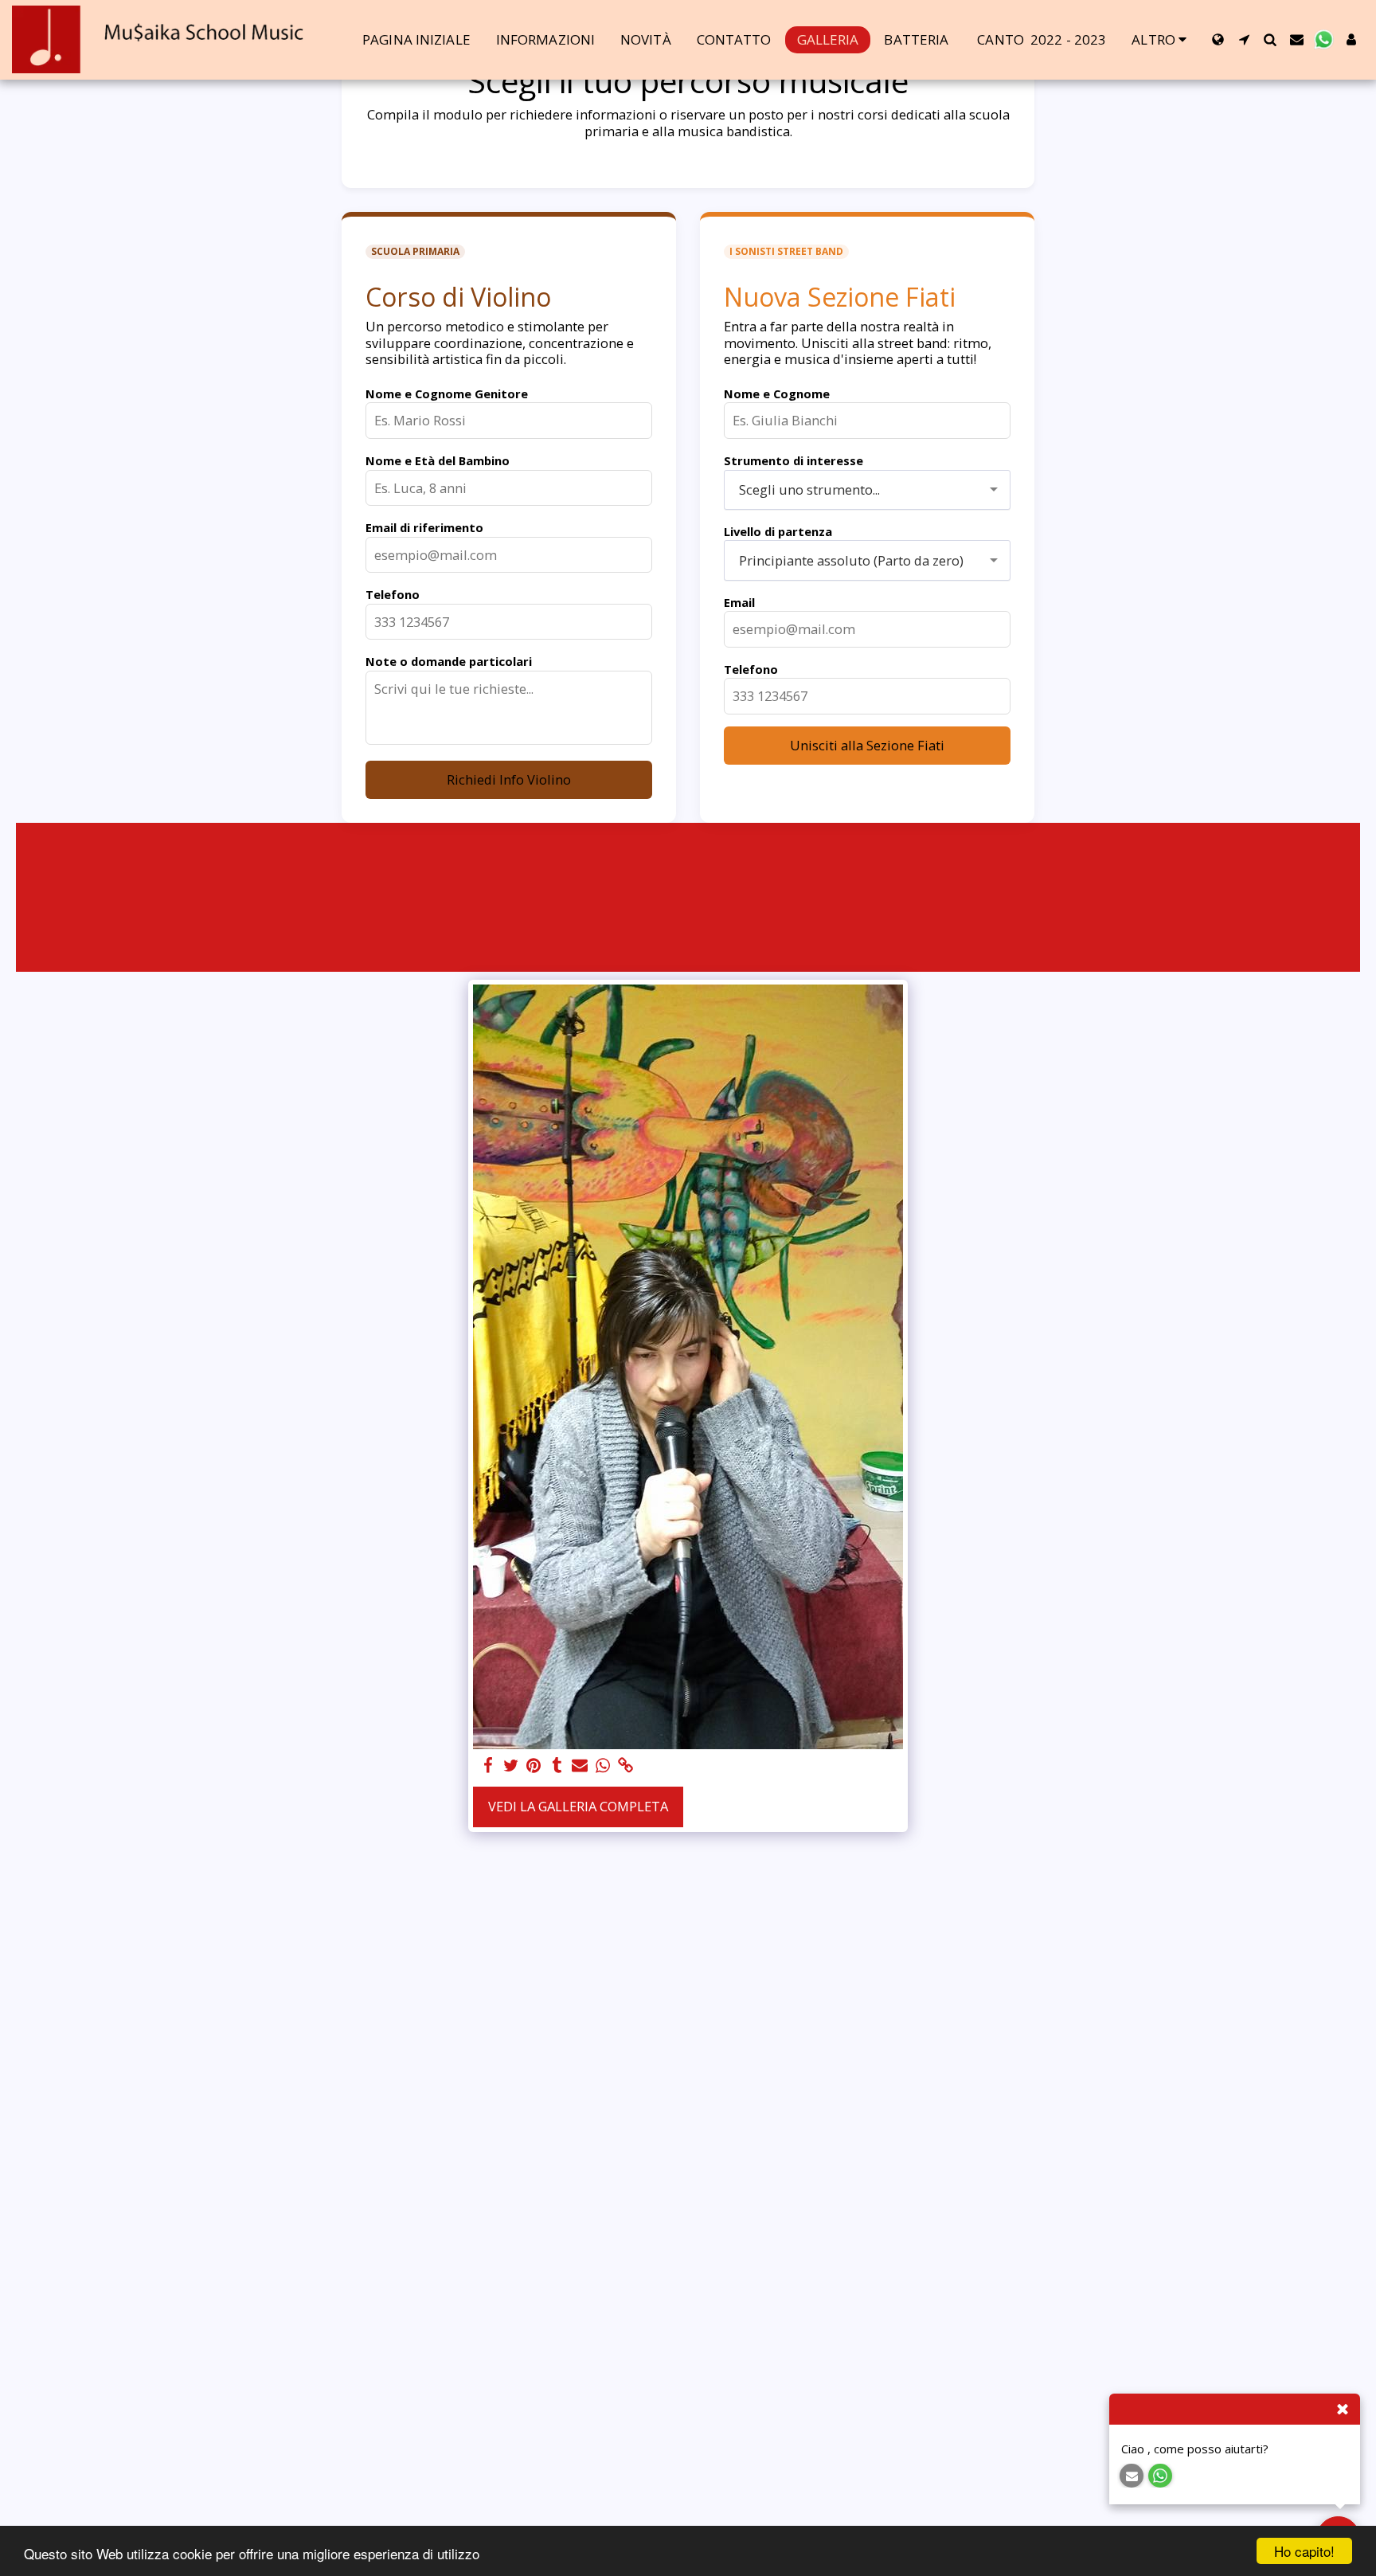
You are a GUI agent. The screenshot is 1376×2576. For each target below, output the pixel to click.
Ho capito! (1304, 2551)
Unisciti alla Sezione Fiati (867, 745)
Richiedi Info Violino (509, 779)
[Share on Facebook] (488, 1766)
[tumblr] (557, 1766)
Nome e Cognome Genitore (447, 393)
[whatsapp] (603, 1766)
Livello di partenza (778, 531)
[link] (626, 1766)
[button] (1244, 39)
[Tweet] (511, 1766)
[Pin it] (534, 1766)
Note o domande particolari (449, 661)
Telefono (393, 594)
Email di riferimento (424, 527)
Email (739, 602)
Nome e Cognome (777, 393)
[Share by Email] (580, 1766)
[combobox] (867, 490)
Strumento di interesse (794, 460)
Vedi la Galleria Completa (578, 1806)
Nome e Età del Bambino (438, 460)
